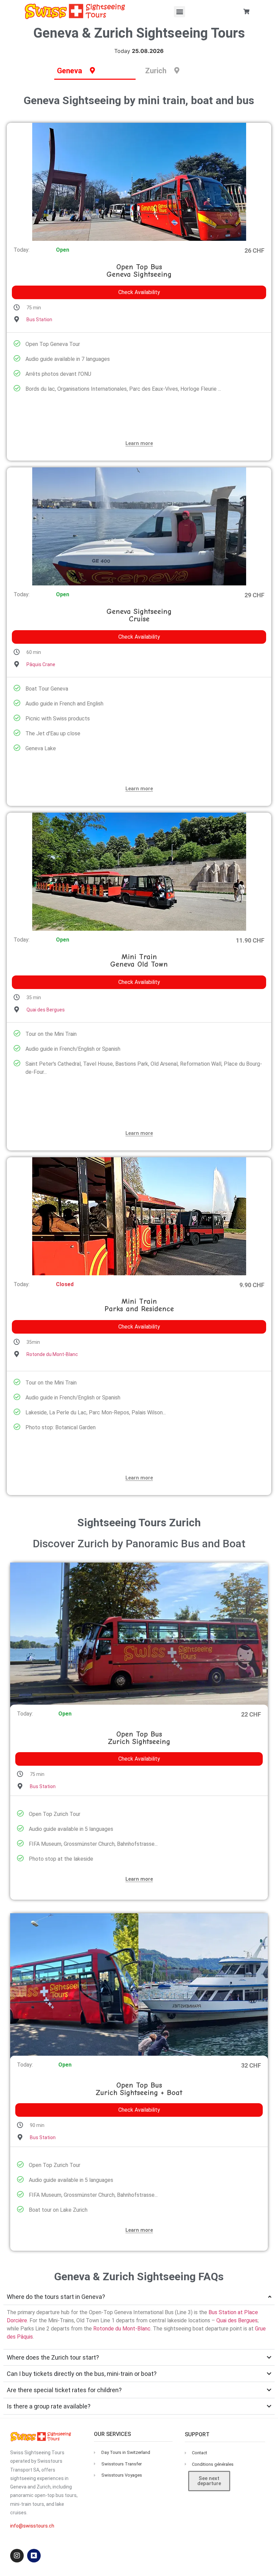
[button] (180, 12)
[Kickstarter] (34, 2556)
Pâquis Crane (41, 664)
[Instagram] (17, 2556)
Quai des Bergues (46, 1010)
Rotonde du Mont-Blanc (52, 1354)
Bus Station (39, 319)
